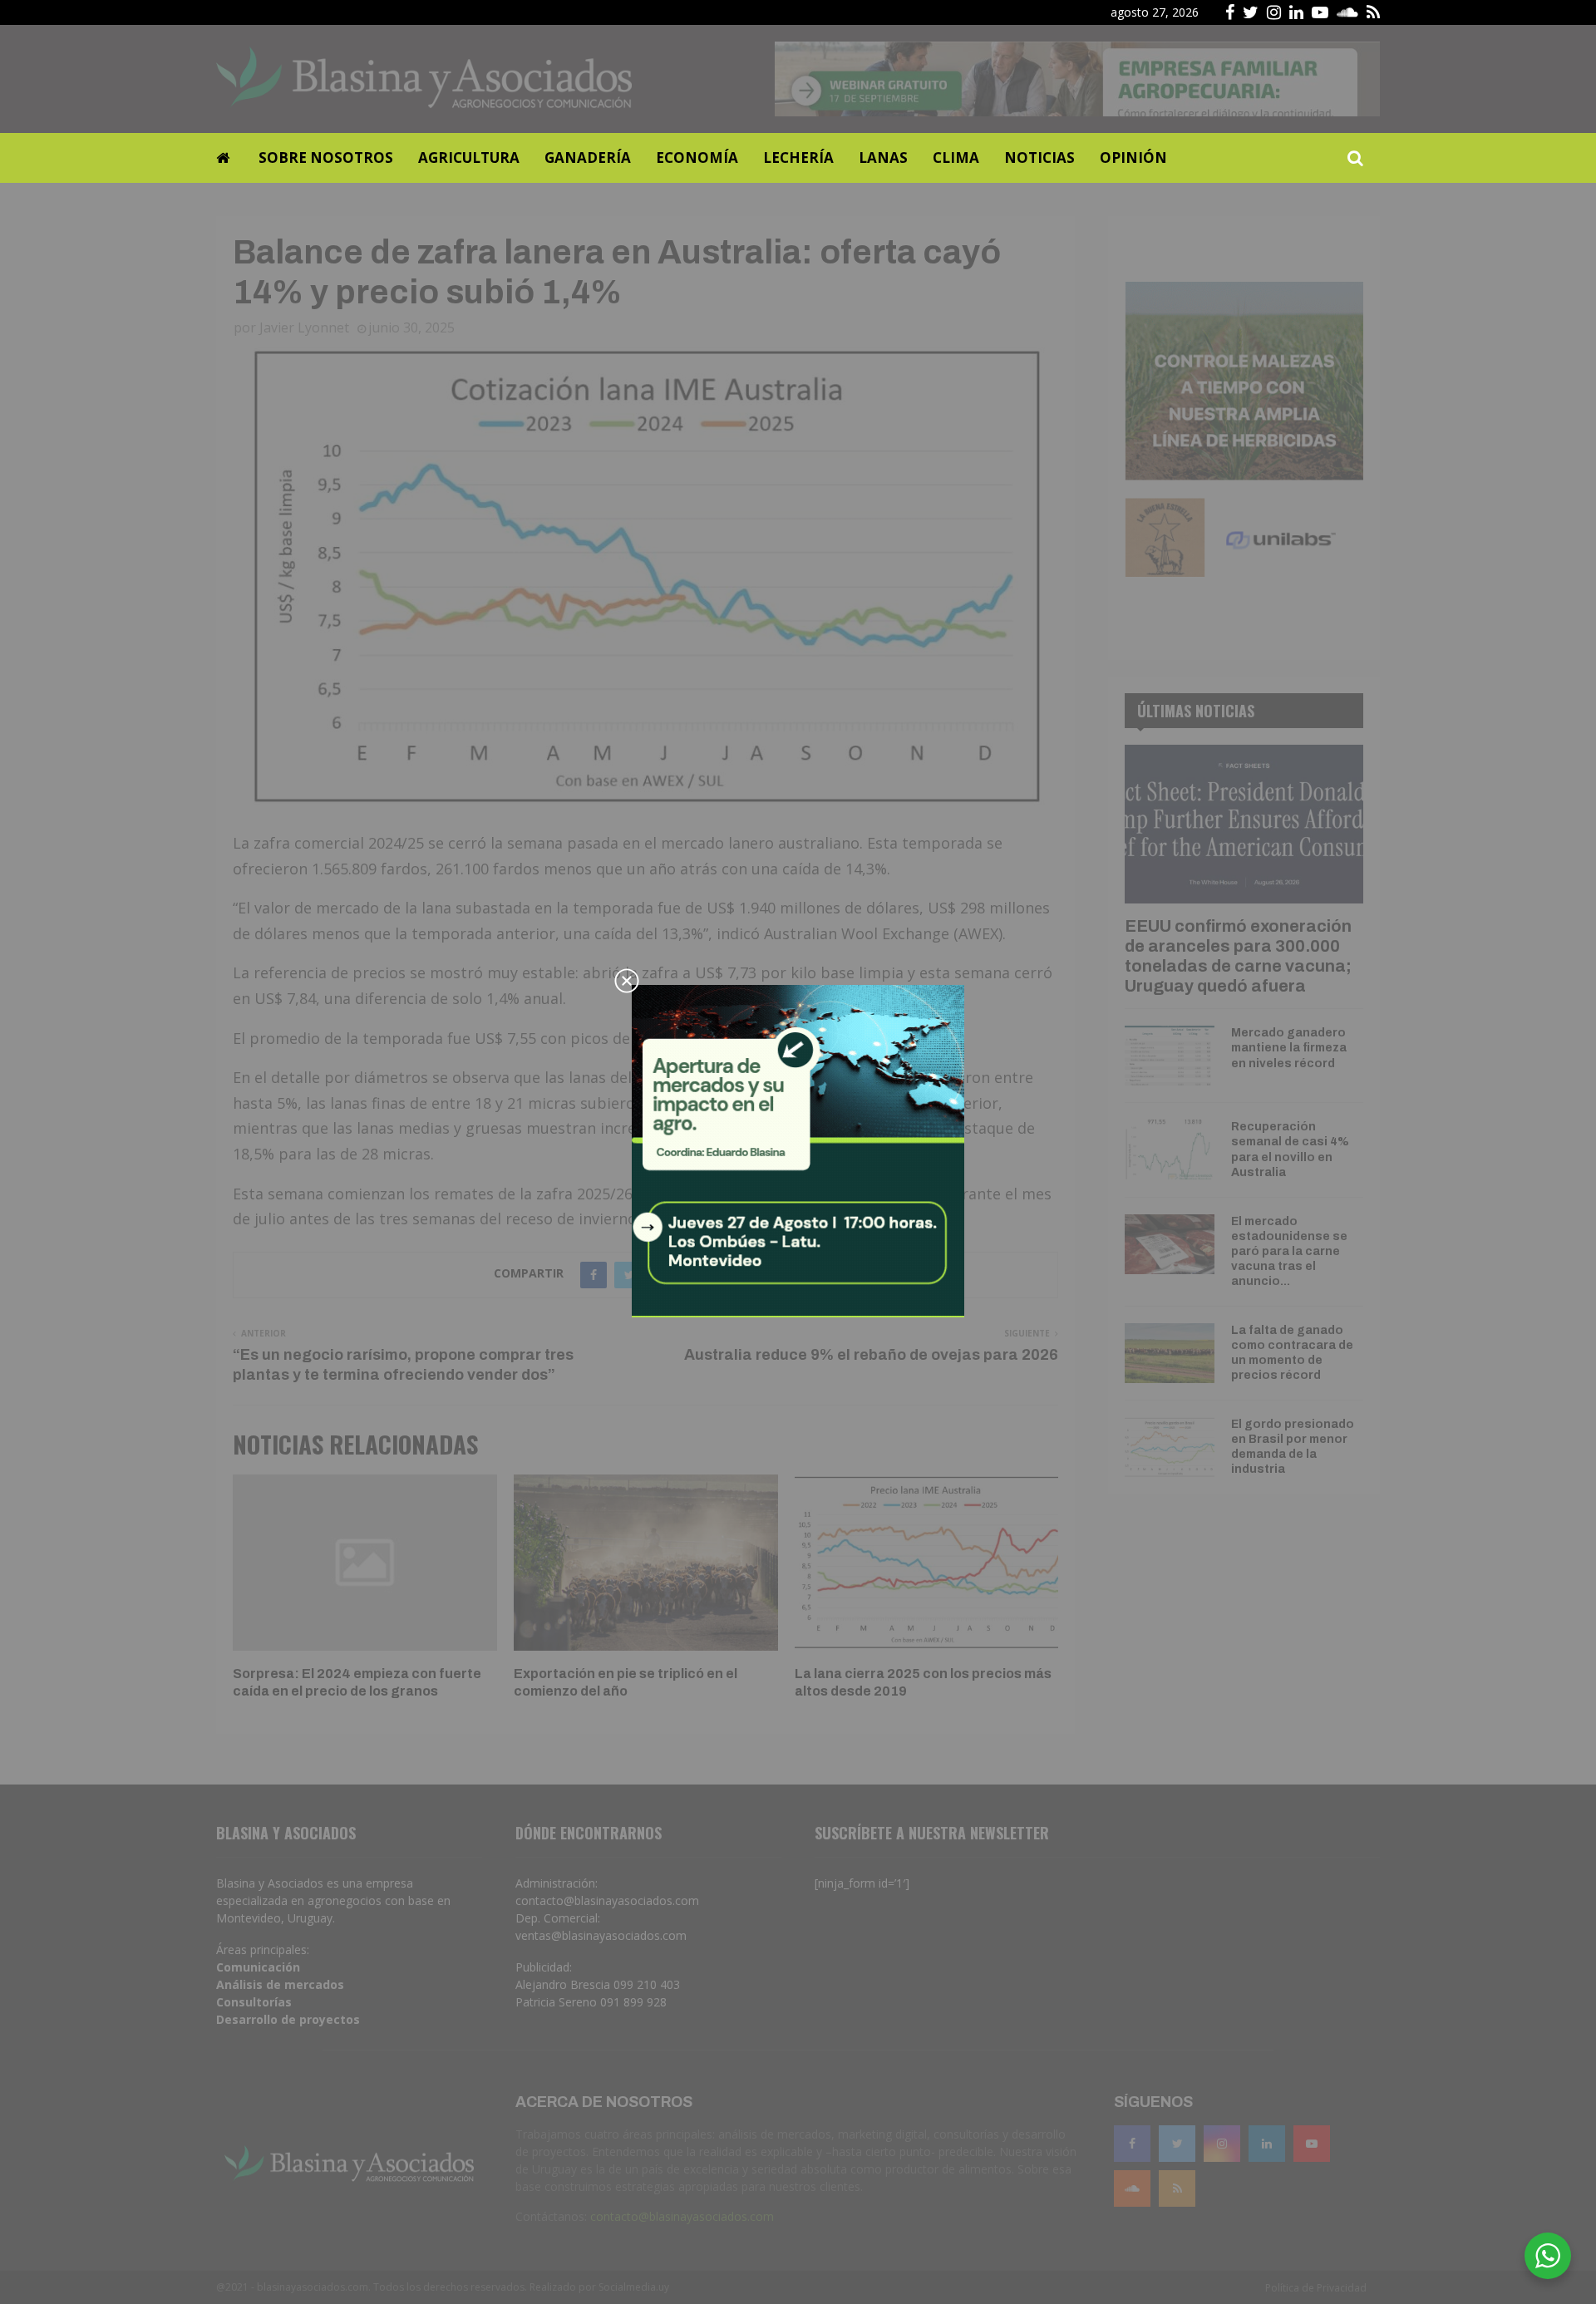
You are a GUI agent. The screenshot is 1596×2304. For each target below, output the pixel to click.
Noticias (1039, 158)
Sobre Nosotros (326, 158)
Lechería (798, 158)
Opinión (1133, 158)
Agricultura (469, 158)
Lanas (883, 158)
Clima (956, 158)
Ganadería (588, 158)
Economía (697, 158)
